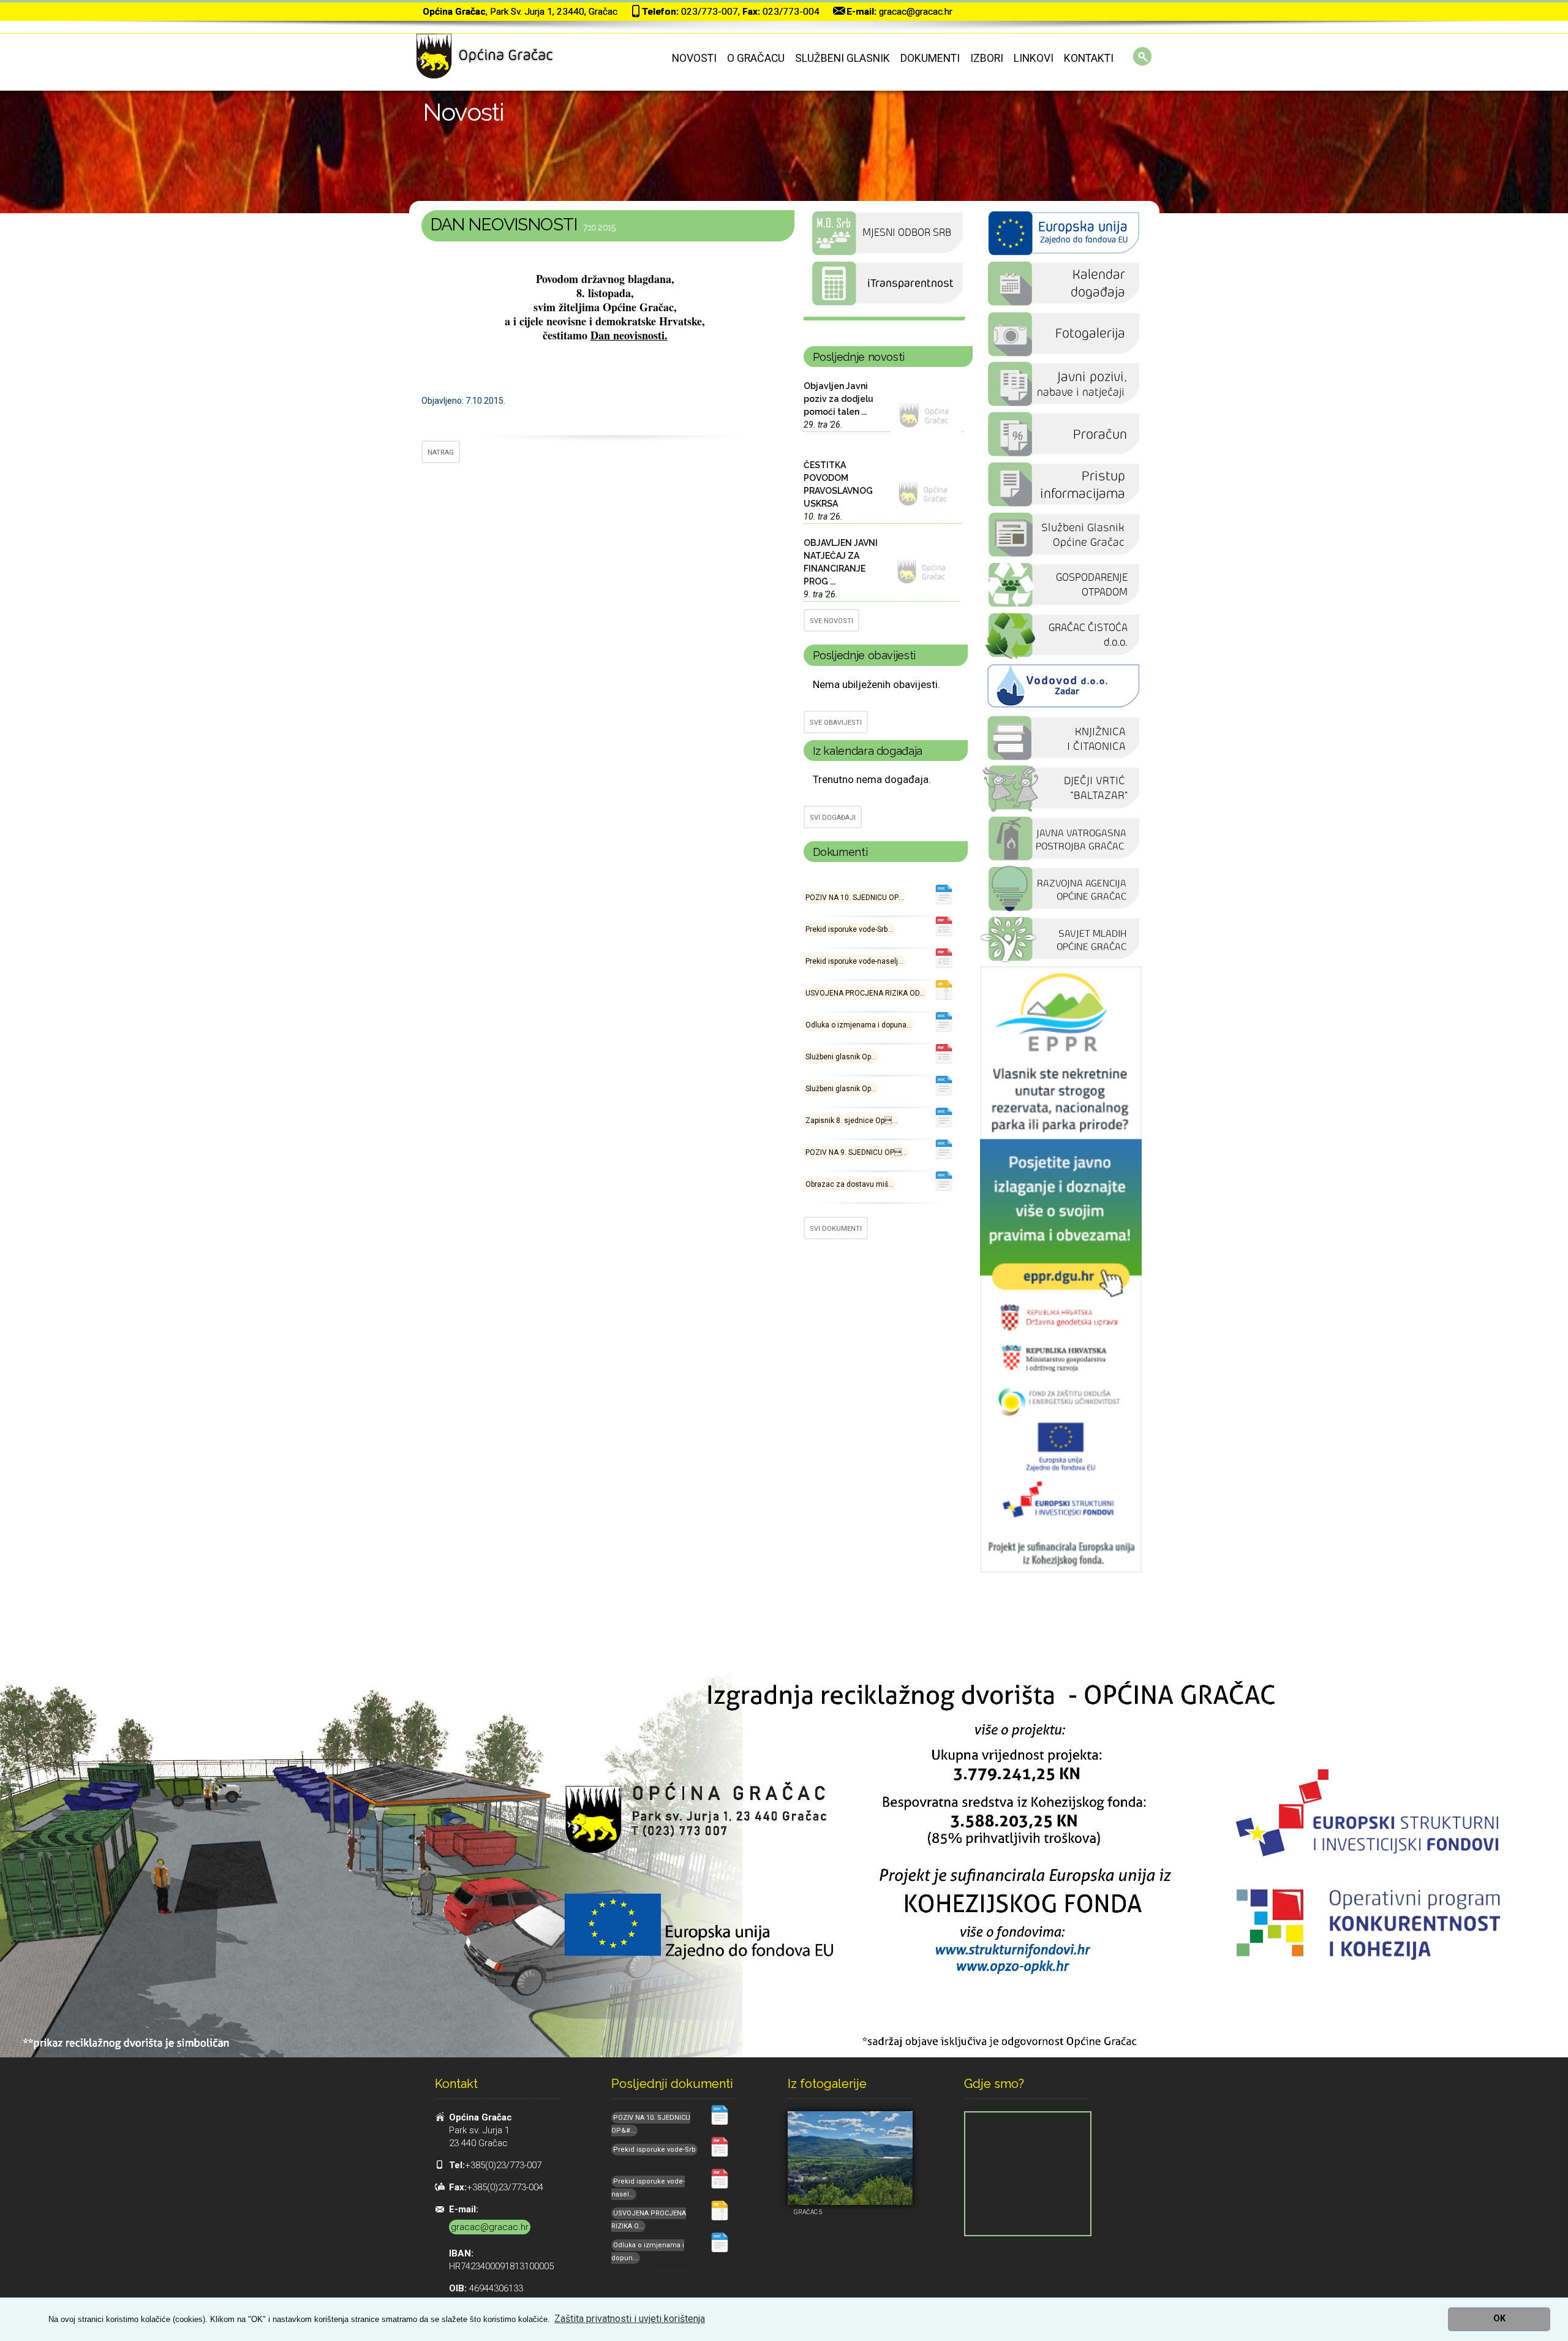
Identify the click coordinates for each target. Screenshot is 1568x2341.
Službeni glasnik (842, 58)
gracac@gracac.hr (916, 12)
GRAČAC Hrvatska (884, 319)
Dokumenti (930, 58)
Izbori (987, 58)
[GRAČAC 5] (850, 2158)
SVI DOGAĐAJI (833, 818)
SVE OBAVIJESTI (836, 723)
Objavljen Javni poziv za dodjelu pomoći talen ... (839, 399)
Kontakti (1089, 58)
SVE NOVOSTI (831, 621)
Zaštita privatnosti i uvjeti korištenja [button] (630, 2319)
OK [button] (1499, 2319)
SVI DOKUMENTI (836, 1229)
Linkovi (1034, 58)
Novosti (694, 58)
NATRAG (441, 452)
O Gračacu (756, 58)
